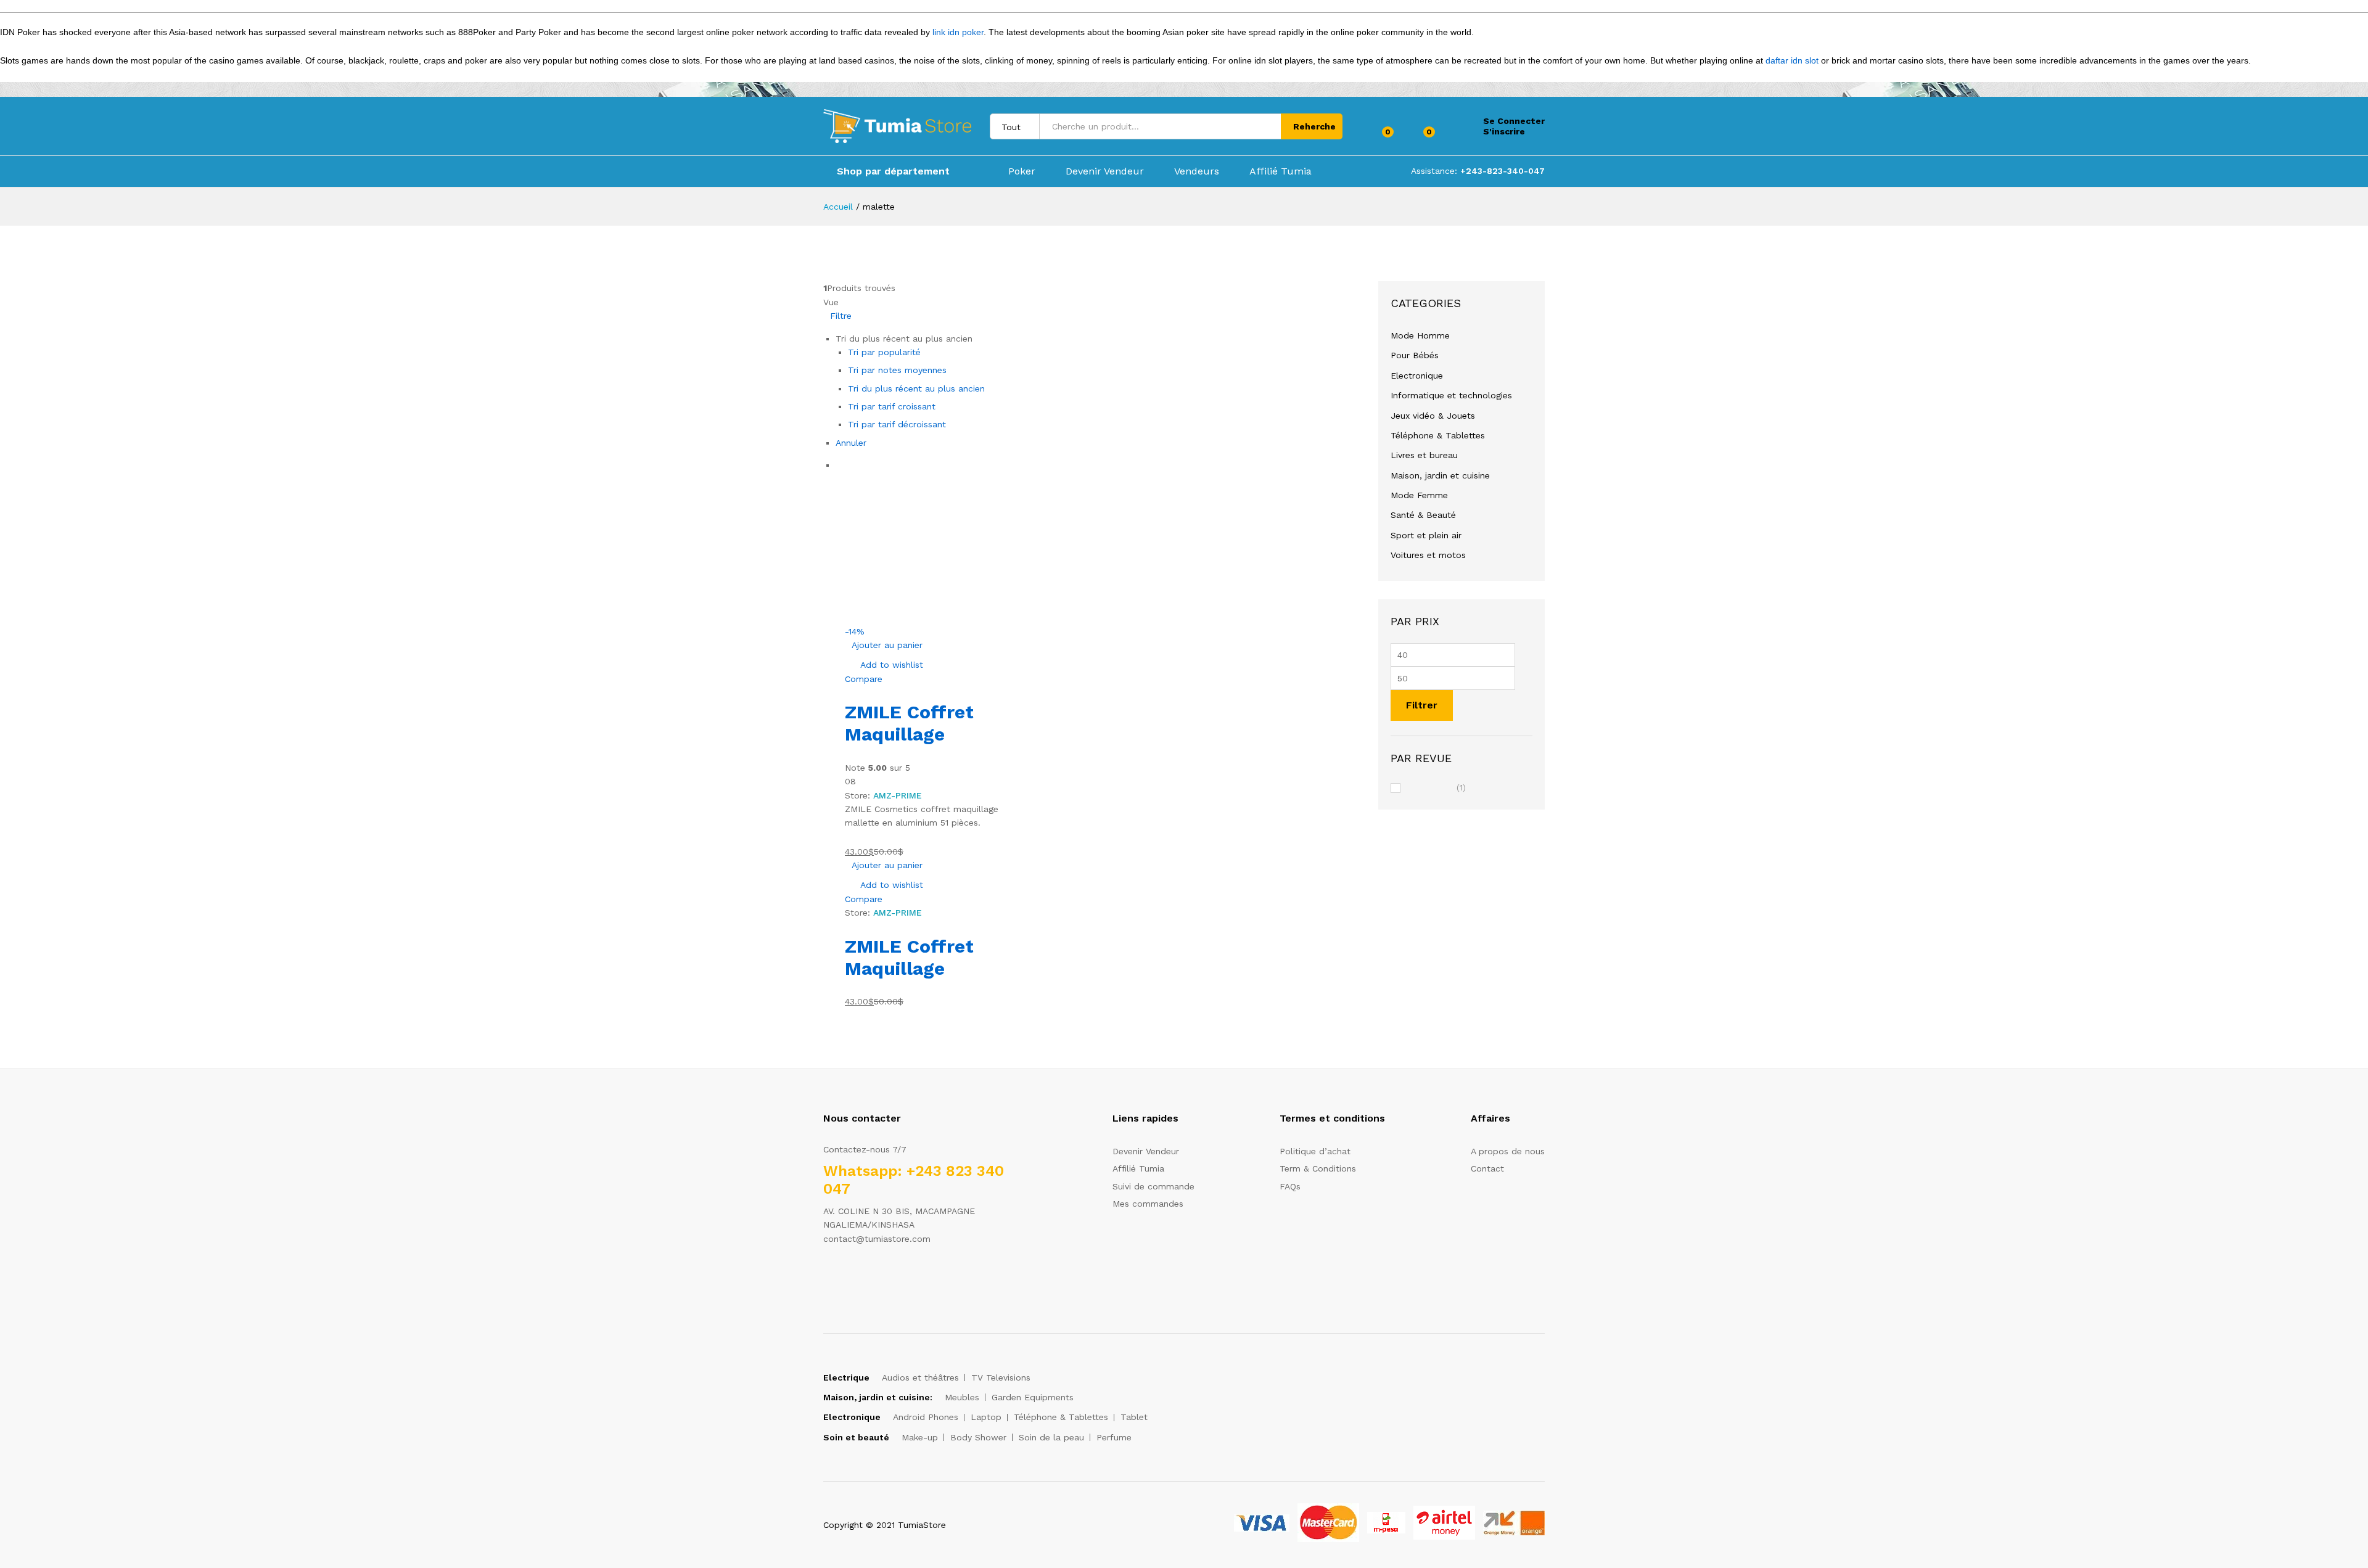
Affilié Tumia (1281, 171)
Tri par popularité (884, 352)
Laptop (986, 1417)
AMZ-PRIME (898, 795)
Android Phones (926, 1417)
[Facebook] (827, 1277)
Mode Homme (1420, 335)
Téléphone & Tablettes (1438, 435)
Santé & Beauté (1423, 515)
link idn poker (958, 32)
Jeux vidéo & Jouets (1433, 416)
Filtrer (1422, 705)
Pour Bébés (1415, 355)
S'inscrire (1504, 131)
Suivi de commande (1153, 1186)
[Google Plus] (865, 1277)
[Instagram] (903, 1277)
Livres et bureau (1424, 455)
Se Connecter (1514, 121)
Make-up (920, 1437)
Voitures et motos (1428, 555)
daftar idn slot (1792, 60)
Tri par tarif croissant (892, 406)
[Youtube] (884, 1277)
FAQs (1290, 1186)
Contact (1487, 1168)
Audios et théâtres (920, 1377)
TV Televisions (1001, 1377)
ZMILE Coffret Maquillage (909, 723)
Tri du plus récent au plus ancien (916, 388)
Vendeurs (1197, 171)
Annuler (851, 443)
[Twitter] (846, 1277)
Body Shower (978, 1437)
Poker (1022, 171)
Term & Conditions (1318, 1168)
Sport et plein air (1426, 535)
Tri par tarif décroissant (897, 424)
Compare (864, 679)
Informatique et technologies (1451, 395)
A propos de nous (1508, 1151)
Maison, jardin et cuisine (1440, 475)
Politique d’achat (1315, 1151)
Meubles (962, 1397)
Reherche (1314, 126)
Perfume (1114, 1437)
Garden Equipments (1033, 1397)
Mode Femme (1419, 495)
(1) (1436, 788)
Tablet (1134, 1417)
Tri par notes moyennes (897, 370)
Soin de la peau (1051, 1437)
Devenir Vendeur (1105, 171)
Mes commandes (1148, 1204)
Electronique (1417, 376)
